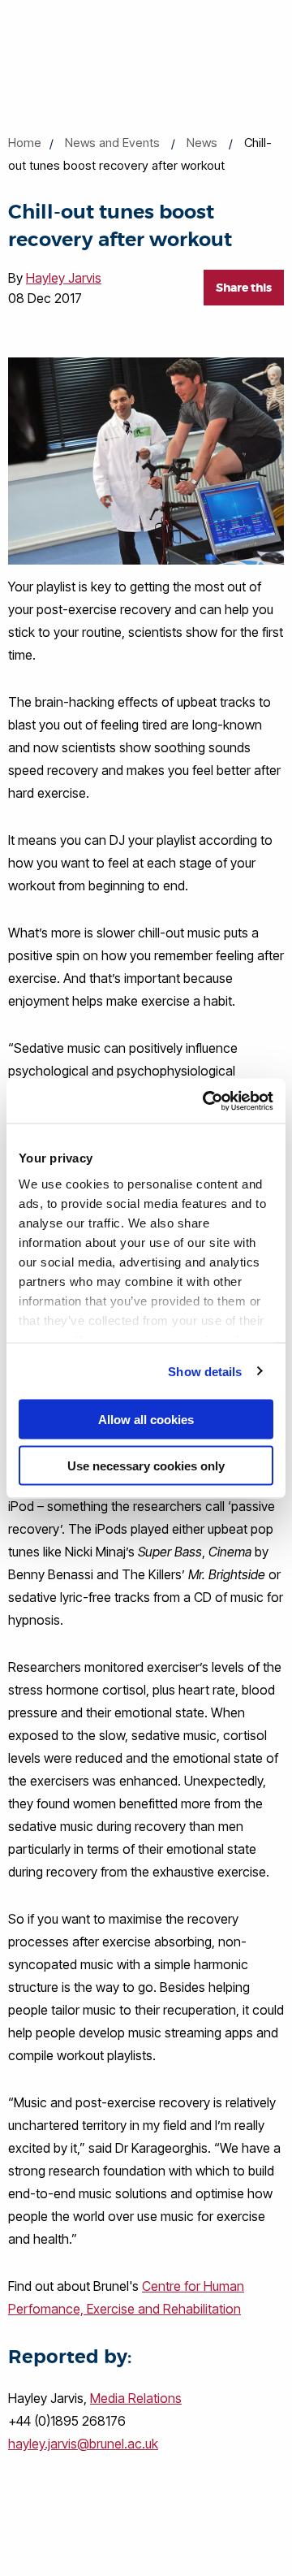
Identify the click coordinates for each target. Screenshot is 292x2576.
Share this (244, 288)
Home (25, 143)
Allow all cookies (146, 1420)
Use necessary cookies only (146, 1465)
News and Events (112, 143)
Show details (205, 1371)
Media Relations (136, 2398)
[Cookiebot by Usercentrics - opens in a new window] (206, 1101)
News (202, 143)
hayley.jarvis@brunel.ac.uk (83, 2444)
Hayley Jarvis (64, 278)
